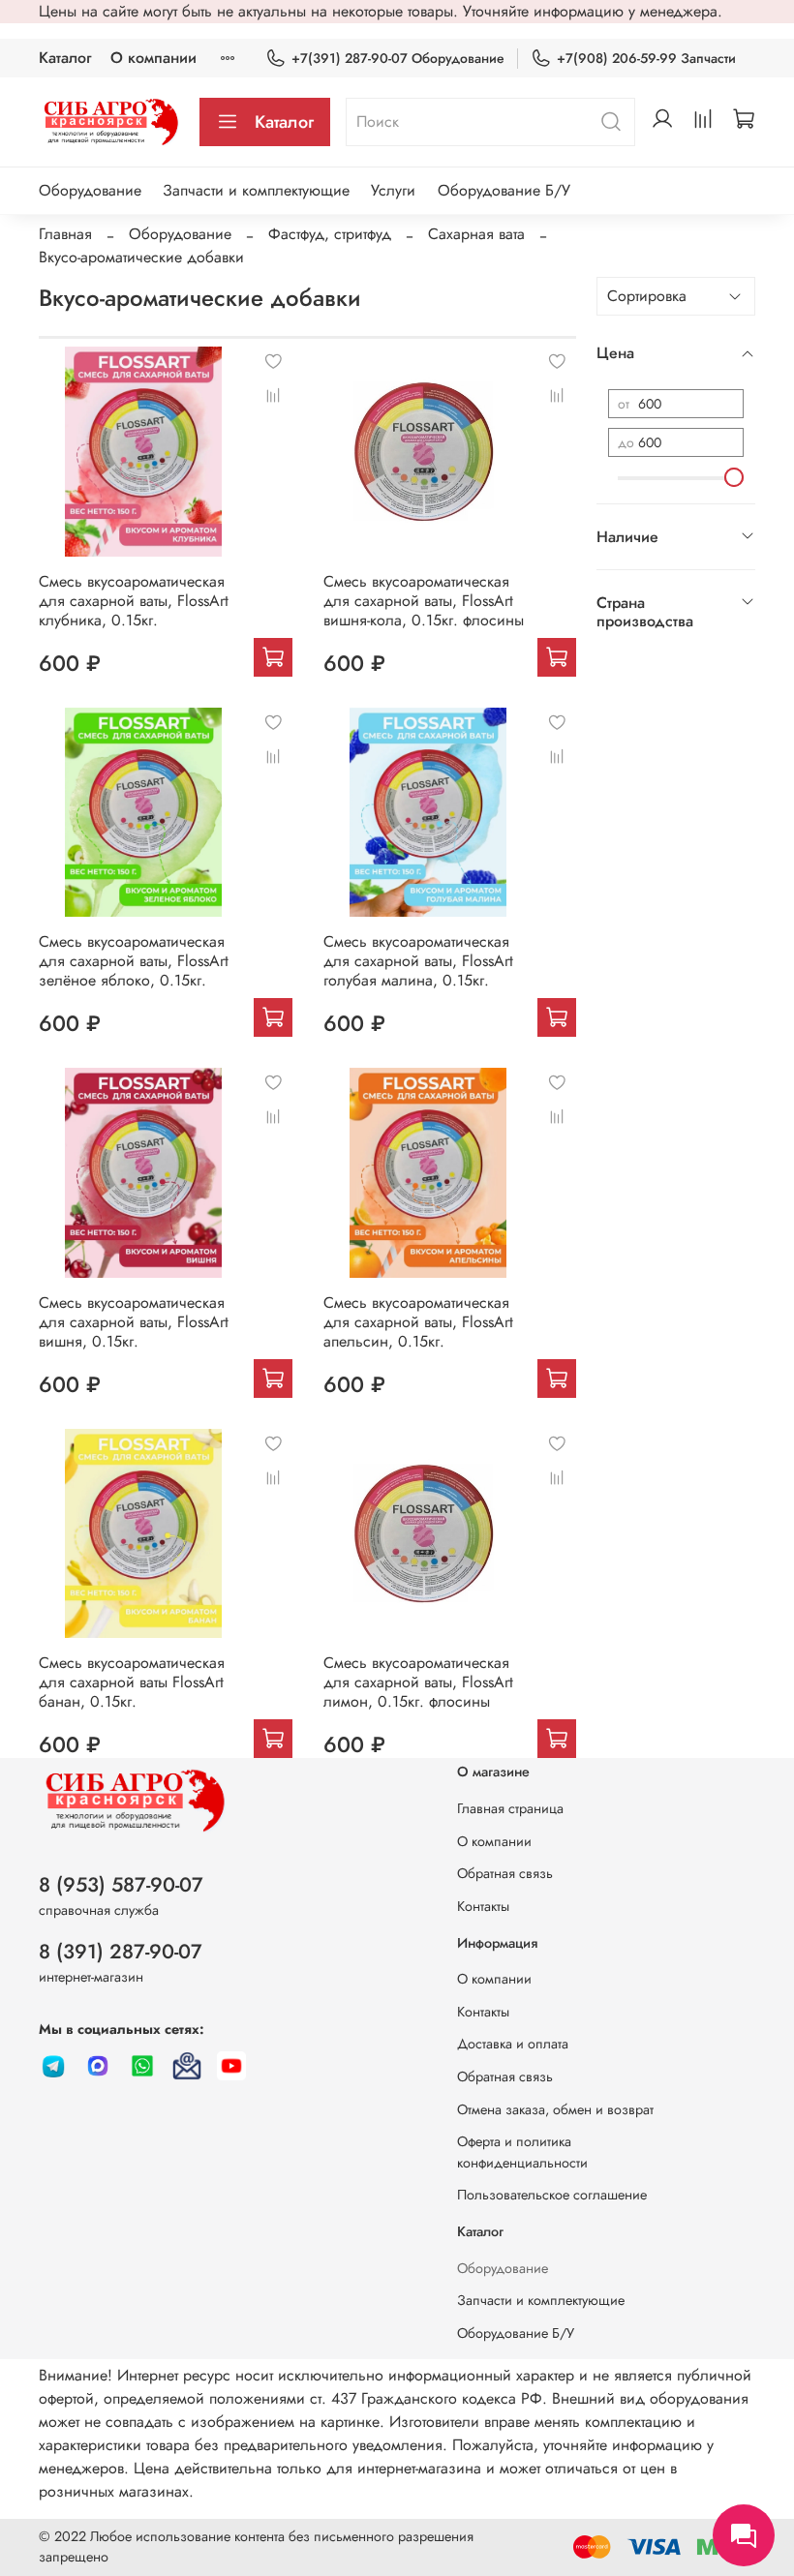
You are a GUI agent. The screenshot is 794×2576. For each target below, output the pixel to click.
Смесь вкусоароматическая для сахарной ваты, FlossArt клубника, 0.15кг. (134, 601)
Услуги (393, 190)
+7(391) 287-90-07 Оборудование (398, 58)
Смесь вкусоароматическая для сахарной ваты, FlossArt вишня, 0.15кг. (134, 1322)
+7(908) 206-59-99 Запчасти (646, 58)
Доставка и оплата (513, 2044)
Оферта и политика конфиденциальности (522, 2152)
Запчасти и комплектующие (256, 190)
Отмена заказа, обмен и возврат (555, 2109)
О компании (153, 58)
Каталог (65, 58)
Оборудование (90, 190)
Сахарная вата (476, 234)
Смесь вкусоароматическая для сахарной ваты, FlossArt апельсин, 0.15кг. (418, 1322)
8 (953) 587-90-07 (121, 1885)
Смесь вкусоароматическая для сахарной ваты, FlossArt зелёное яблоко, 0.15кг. (134, 961)
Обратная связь (505, 1873)
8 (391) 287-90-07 (121, 1952)
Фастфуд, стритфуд (330, 234)
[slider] (734, 477)
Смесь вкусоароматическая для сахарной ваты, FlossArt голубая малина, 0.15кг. (418, 961)
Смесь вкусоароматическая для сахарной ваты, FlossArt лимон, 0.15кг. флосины (418, 1682)
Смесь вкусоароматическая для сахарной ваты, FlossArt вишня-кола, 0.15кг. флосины (424, 601)
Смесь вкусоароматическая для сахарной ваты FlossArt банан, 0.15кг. (132, 1682)
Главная (65, 234)
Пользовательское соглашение (552, 2195)
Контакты (483, 1906)
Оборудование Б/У (504, 190)
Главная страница (510, 1808)
